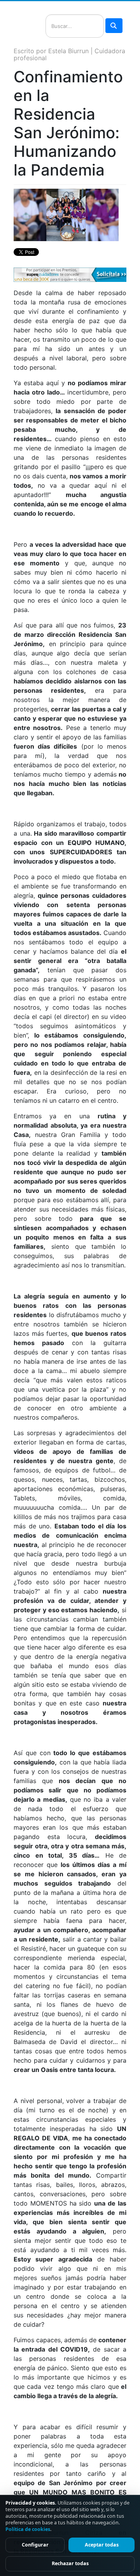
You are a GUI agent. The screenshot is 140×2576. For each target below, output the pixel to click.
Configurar (35, 2545)
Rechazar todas (70, 2563)
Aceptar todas (102, 2545)
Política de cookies (28, 2529)
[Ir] (114, 26)
